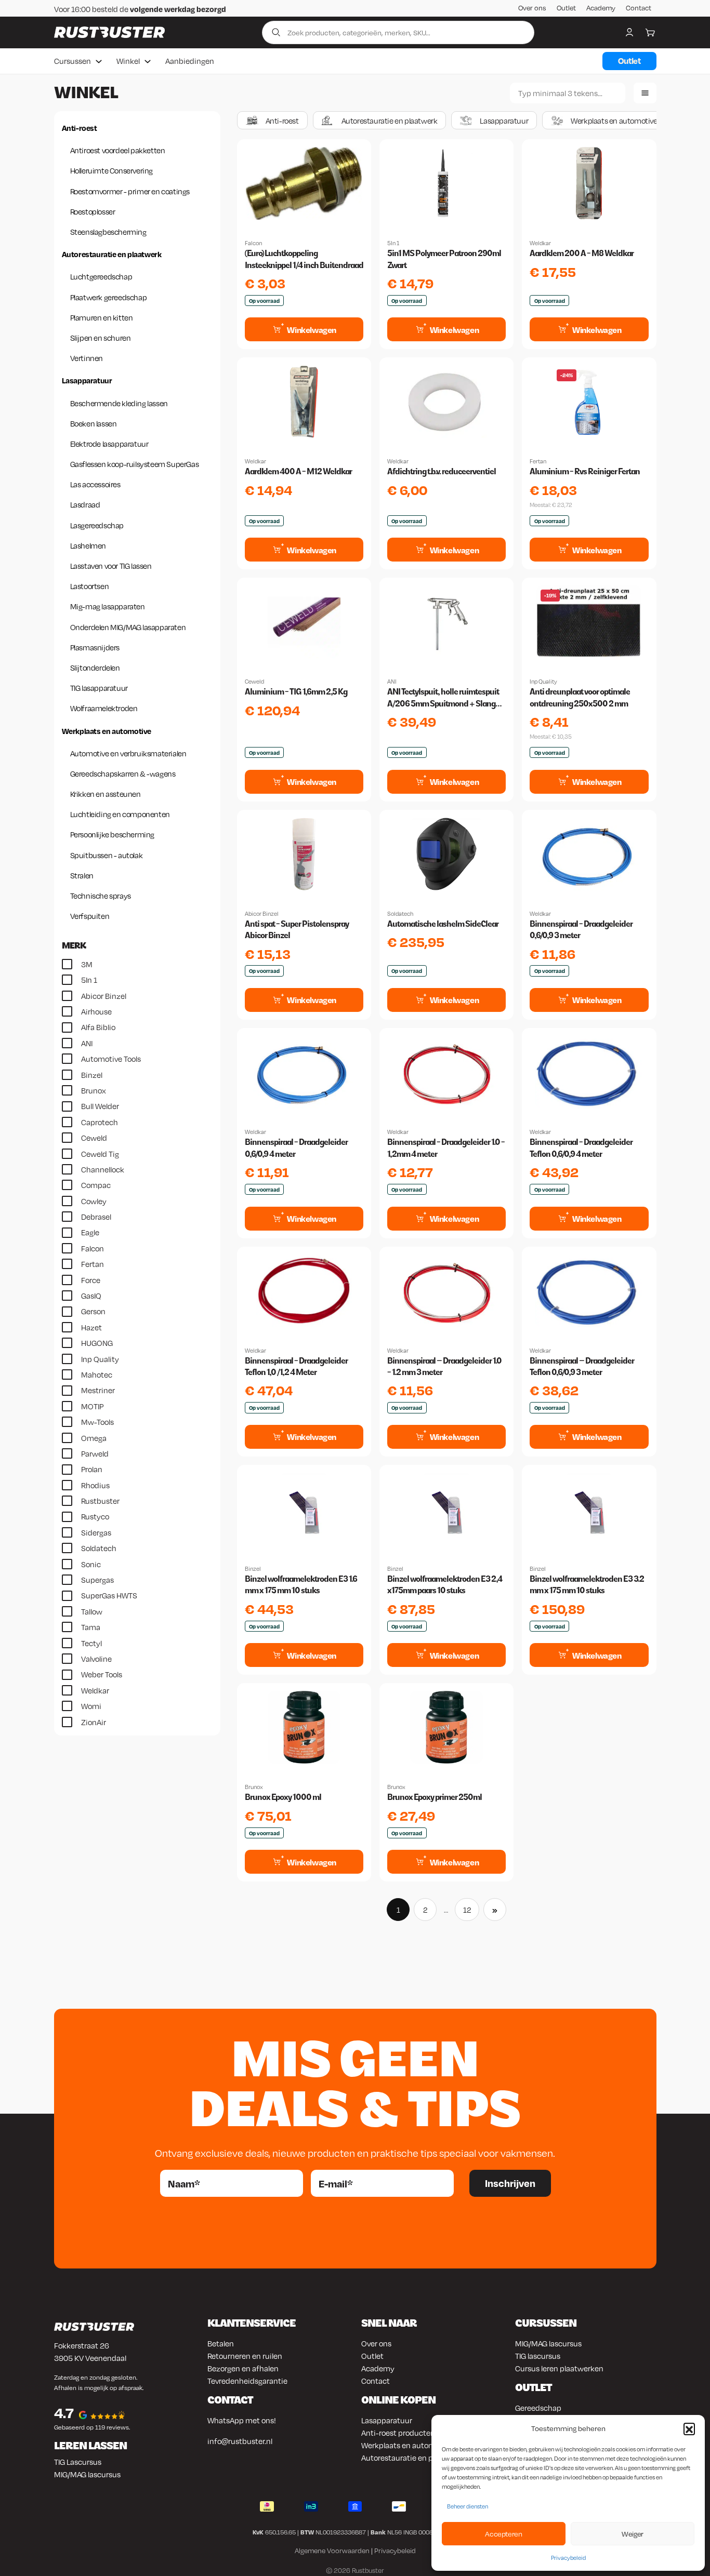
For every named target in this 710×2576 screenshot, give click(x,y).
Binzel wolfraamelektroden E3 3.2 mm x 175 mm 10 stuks (587, 1585)
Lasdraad (85, 504)
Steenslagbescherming (108, 232)
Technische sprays (101, 896)
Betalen (221, 2343)
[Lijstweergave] (645, 93)
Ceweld (254, 682)
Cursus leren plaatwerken (559, 2368)
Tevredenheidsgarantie (247, 2381)
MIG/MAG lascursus (87, 2474)
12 (467, 1910)
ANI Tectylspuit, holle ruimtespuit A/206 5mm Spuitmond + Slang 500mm (443, 698)
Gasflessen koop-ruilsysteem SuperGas (135, 464)
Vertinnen (87, 358)
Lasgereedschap (97, 525)
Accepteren (503, 2534)
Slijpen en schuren (101, 338)
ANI (392, 682)
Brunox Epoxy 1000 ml (283, 1797)
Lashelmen (88, 545)
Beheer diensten (468, 2506)
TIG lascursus (538, 2356)
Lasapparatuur (87, 380)
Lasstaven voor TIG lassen (111, 566)
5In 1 (393, 243)
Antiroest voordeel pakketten (118, 150)
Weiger (633, 2534)
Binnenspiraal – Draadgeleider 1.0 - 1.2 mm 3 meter (444, 1366)
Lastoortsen (90, 586)
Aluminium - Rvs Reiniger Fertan (585, 471)
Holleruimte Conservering (111, 170)
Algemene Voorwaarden (332, 2551)
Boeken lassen (94, 423)
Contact (639, 8)
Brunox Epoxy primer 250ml (435, 1797)
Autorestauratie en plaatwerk (112, 254)
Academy (601, 8)
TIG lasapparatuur (99, 688)
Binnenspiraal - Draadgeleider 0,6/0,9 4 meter (296, 1148)
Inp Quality (543, 682)
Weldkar (540, 243)
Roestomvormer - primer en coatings (130, 191)
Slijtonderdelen (95, 668)
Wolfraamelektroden (104, 708)
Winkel (128, 61)
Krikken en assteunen (106, 794)
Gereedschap (538, 2408)
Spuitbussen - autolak (107, 855)
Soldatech (400, 914)
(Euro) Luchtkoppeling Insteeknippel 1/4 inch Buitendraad (304, 259)
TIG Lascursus (78, 2462)
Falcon (253, 243)
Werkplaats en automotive (107, 731)
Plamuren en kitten (102, 317)
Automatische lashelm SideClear (443, 924)
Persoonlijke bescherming (112, 834)
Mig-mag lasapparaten (108, 606)
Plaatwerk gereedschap (109, 297)
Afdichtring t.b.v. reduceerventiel (442, 471)
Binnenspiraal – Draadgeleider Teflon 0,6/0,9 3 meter (582, 1366)
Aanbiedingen (190, 61)
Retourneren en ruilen (245, 2356)
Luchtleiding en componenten (120, 814)
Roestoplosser (93, 211)
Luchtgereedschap (101, 276)
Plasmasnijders (95, 647)
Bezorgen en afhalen (243, 2368)
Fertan (538, 461)
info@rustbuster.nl (240, 2441)
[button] (689, 2428)
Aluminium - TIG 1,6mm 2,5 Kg (296, 692)
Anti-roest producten (398, 2433)
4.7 (64, 2413)
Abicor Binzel (262, 914)
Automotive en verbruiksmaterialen (128, 753)
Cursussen (73, 61)
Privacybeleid (568, 2558)
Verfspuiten (90, 916)
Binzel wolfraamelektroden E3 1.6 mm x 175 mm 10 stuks (301, 1585)
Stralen (82, 875)
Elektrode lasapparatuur (109, 444)
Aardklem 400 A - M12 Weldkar (298, 471)
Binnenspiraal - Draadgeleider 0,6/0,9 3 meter (581, 930)
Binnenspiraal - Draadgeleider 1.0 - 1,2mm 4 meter (446, 1148)
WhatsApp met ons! (242, 2420)
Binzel (253, 1569)
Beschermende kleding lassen (119, 403)
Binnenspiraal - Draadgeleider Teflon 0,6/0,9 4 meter (581, 1148)
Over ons (532, 8)
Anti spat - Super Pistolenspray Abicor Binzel (297, 930)
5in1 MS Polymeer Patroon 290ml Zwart (444, 259)
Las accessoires (95, 484)
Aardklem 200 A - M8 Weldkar (582, 253)
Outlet (566, 8)
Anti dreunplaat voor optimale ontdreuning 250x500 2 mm (580, 697)
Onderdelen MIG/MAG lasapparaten (128, 627)
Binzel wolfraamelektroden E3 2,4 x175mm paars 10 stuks (445, 1585)
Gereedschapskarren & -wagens (123, 773)
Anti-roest (80, 128)
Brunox (254, 1787)
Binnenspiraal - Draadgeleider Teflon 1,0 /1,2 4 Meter (296, 1366)
